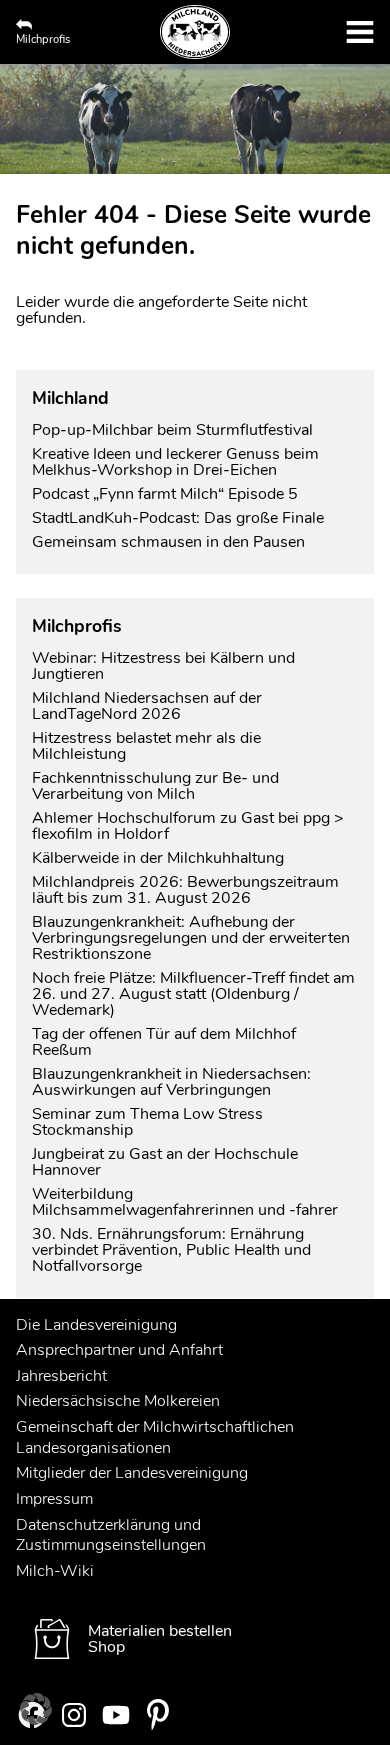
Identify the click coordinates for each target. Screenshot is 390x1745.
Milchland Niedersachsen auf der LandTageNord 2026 (147, 706)
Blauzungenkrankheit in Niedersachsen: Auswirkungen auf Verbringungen (171, 1082)
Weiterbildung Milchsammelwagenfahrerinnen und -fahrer (185, 1202)
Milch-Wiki (55, 1571)
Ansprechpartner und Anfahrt (119, 1350)
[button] (36, 1709)
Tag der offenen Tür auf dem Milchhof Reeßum (164, 1042)
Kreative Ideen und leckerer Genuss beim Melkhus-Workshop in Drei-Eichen (175, 462)
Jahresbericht (61, 1376)
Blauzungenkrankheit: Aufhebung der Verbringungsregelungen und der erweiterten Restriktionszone (191, 938)
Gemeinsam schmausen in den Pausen (168, 542)
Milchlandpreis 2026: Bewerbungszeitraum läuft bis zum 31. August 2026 (185, 890)
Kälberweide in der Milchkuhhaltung (158, 858)
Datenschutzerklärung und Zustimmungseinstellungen (111, 1535)
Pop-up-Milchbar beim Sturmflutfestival (174, 430)
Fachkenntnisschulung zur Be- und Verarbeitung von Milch (155, 786)
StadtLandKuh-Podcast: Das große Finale (178, 518)
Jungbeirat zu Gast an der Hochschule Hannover (165, 1162)
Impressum (54, 1499)
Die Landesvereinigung (96, 1325)
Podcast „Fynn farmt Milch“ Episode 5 (165, 494)
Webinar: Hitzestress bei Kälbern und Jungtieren (163, 666)
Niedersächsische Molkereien (118, 1401)
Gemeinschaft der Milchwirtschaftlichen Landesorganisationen (155, 1437)
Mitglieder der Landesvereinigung (132, 1473)
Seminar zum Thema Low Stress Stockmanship (147, 1122)
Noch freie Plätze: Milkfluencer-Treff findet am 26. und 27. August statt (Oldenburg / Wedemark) (193, 994)
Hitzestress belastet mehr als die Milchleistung (146, 746)
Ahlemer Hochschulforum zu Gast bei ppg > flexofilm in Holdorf (188, 826)
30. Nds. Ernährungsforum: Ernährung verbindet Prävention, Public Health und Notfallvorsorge (171, 1250)
